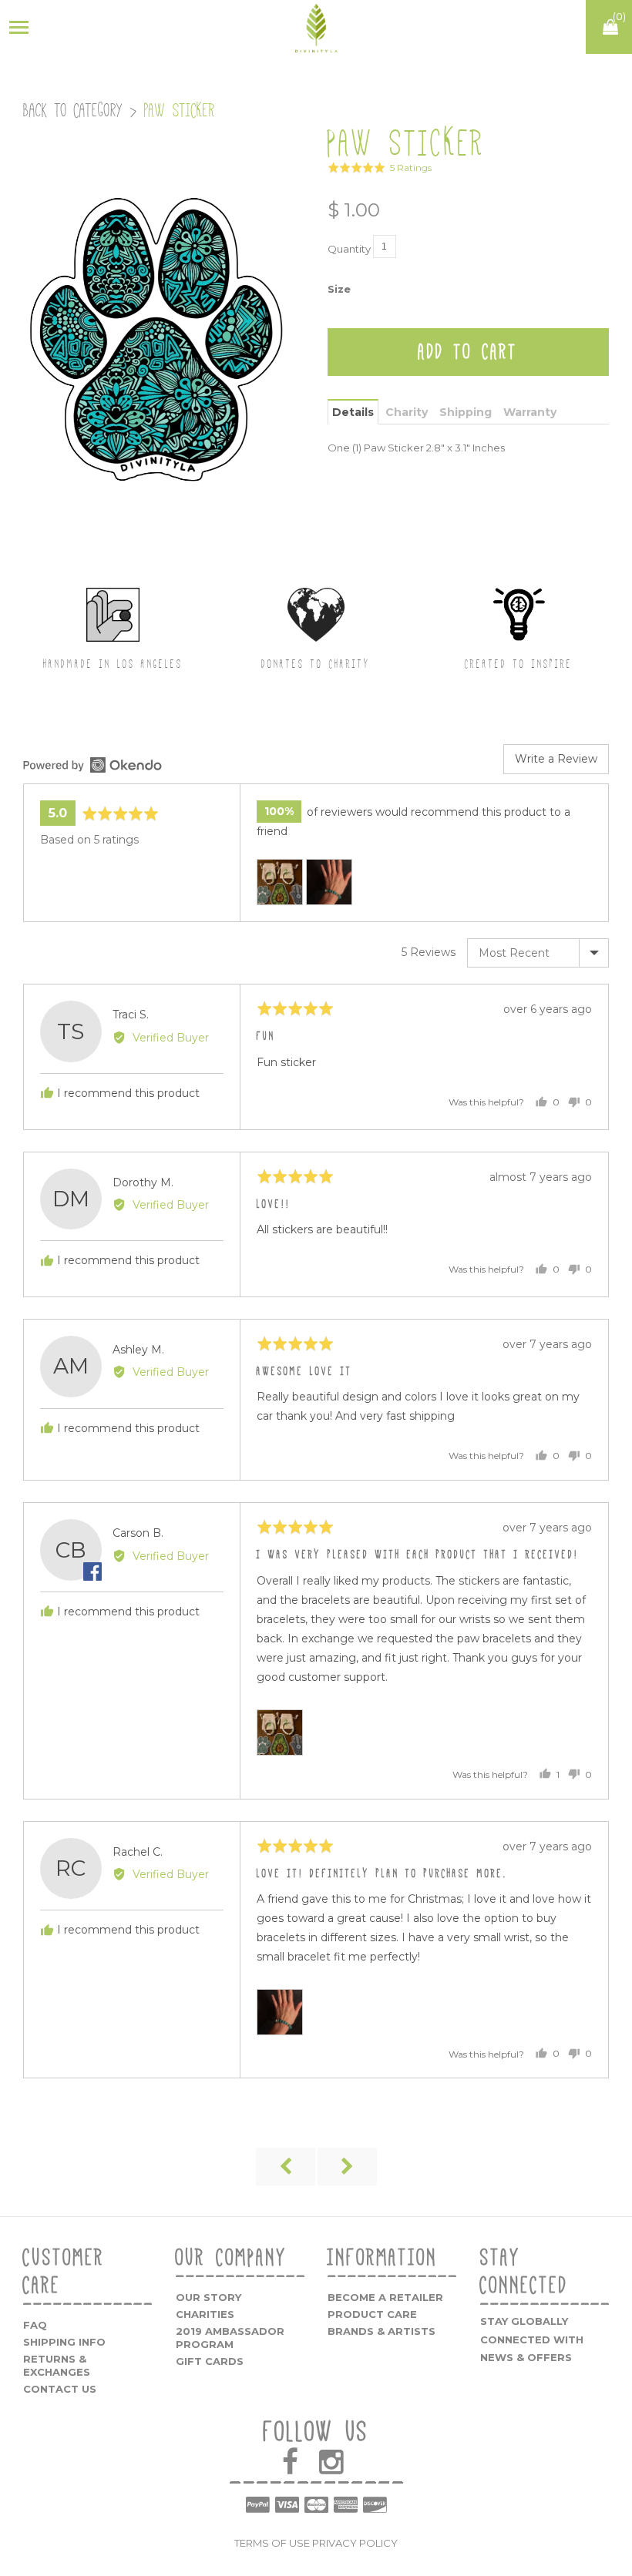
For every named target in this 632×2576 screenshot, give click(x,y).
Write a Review (556, 759)
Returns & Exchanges (57, 2365)
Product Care (372, 2314)
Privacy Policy (355, 2543)
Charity (407, 412)
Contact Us (60, 2389)
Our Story (208, 2297)
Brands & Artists (382, 2331)
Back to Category (73, 111)
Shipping (466, 412)
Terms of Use (272, 2543)
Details (353, 412)
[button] (380, 168)
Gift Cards (210, 2361)
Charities (205, 2314)
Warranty (530, 412)
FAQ (35, 2325)
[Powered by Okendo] (92, 765)
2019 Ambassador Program (230, 2338)
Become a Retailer (385, 2297)
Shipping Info (64, 2342)
